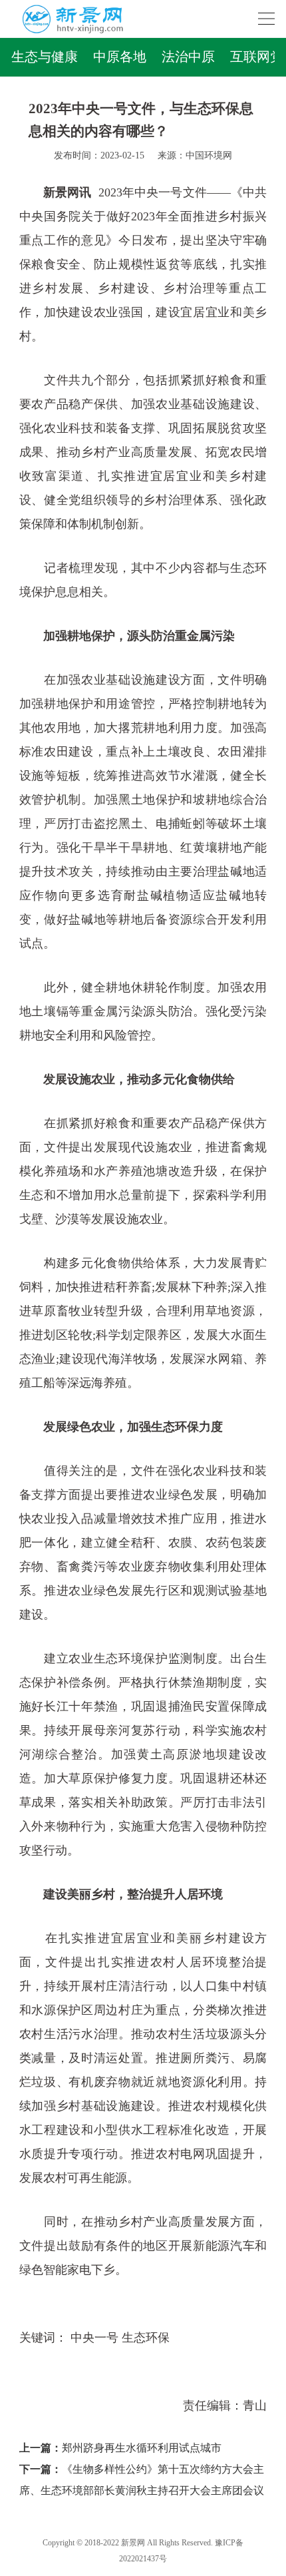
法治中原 (188, 57)
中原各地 (120, 57)
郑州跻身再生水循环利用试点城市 (142, 2448)
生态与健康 (45, 57)
